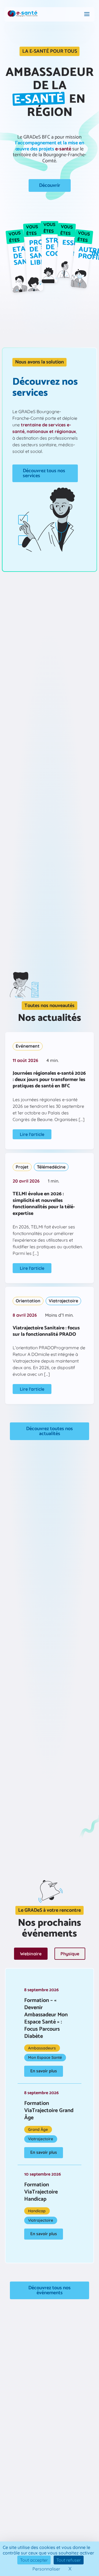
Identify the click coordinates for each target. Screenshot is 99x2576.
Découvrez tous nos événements (50, 2290)
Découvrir (50, 185)
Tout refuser (69, 2560)
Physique (70, 1954)
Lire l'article (32, 1134)
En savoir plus (44, 2071)
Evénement (28, 1046)
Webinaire (31, 1954)
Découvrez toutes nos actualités (50, 1431)
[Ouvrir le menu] (87, 14)
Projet (22, 1167)
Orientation (28, 1301)
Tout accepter (34, 2560)
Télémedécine (51, 1167)
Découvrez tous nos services (44, 473)
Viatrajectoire (63, 1301)
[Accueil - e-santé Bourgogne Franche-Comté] (23, 14)
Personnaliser (46, 2569)
